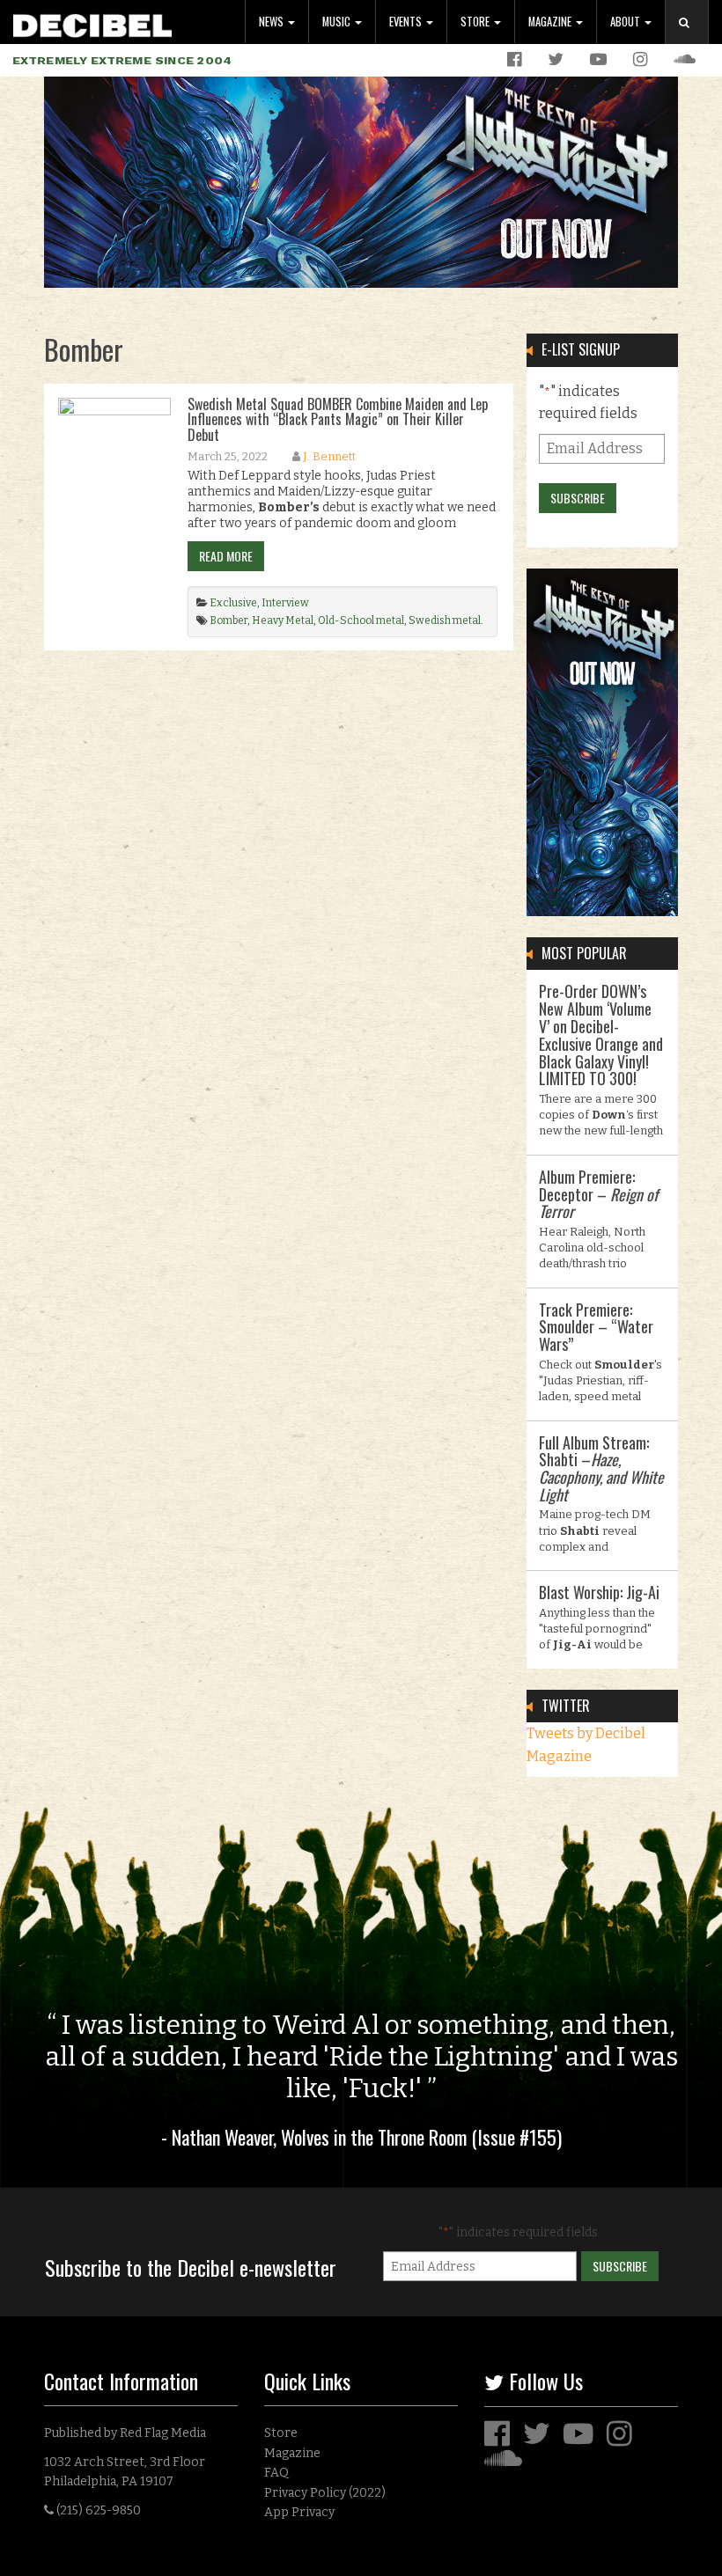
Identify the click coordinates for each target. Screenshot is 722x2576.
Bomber (228, 620)
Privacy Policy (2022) (325, 2493)
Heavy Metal (283, 620)
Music (338, 22)
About (626, 22)
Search (694, 40)
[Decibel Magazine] (92, 22)
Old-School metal (361, 620)
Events (407, 22)
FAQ (276, 2473)
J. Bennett (329, 456)
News (273, 22)
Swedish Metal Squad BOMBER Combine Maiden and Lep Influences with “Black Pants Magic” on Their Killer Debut (338, 419)
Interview (285, 603)
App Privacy (299, 2512)
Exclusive (233, 603)
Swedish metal (445, 620)
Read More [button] (226, 556)
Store (476, 22)
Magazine (551, 22)
